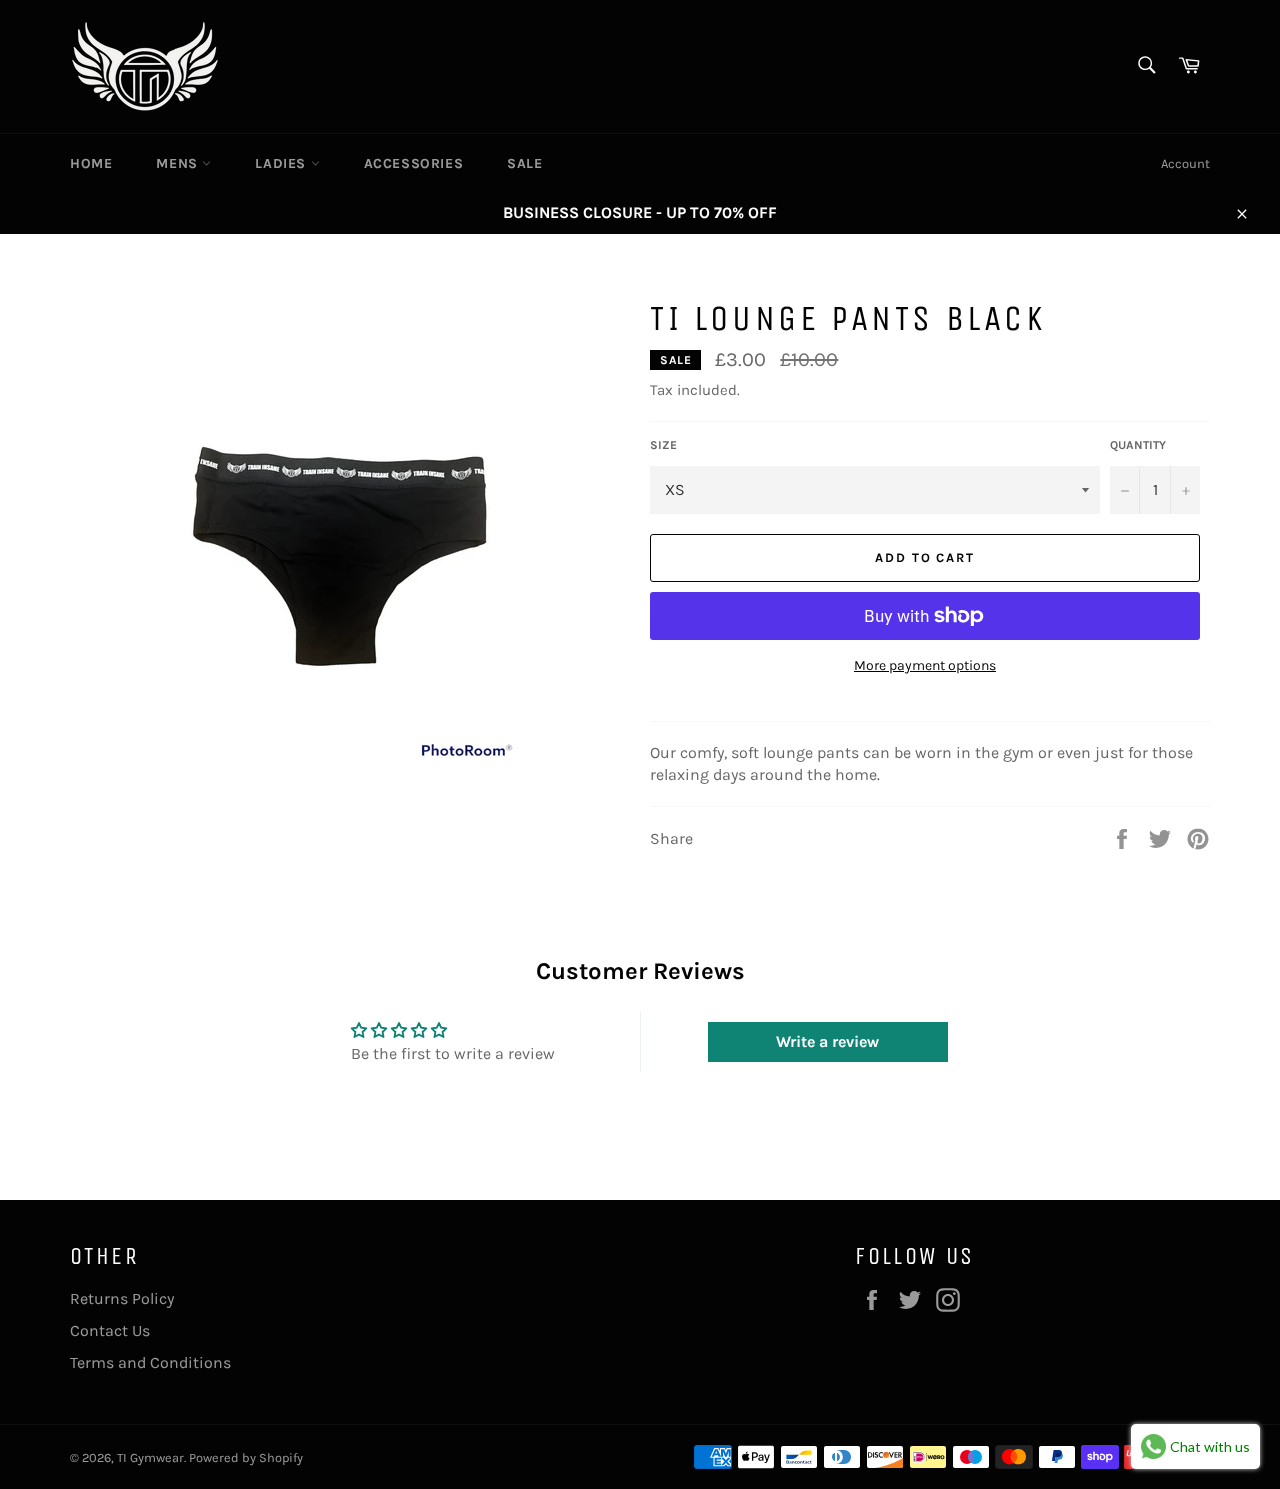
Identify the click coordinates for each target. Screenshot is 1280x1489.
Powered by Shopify (246, 1457)
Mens (179, 163)
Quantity (1138, 445)
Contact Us (110, 1330)
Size (663, 445)
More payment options (925, 665)
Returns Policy (122, 1298)
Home (91, 163)
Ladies (282, 163)
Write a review (827, 1041)
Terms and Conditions (150, 1362)
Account (1185, 163)
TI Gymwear (150, 1457)
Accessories (414, 163)
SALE (524, 163)
